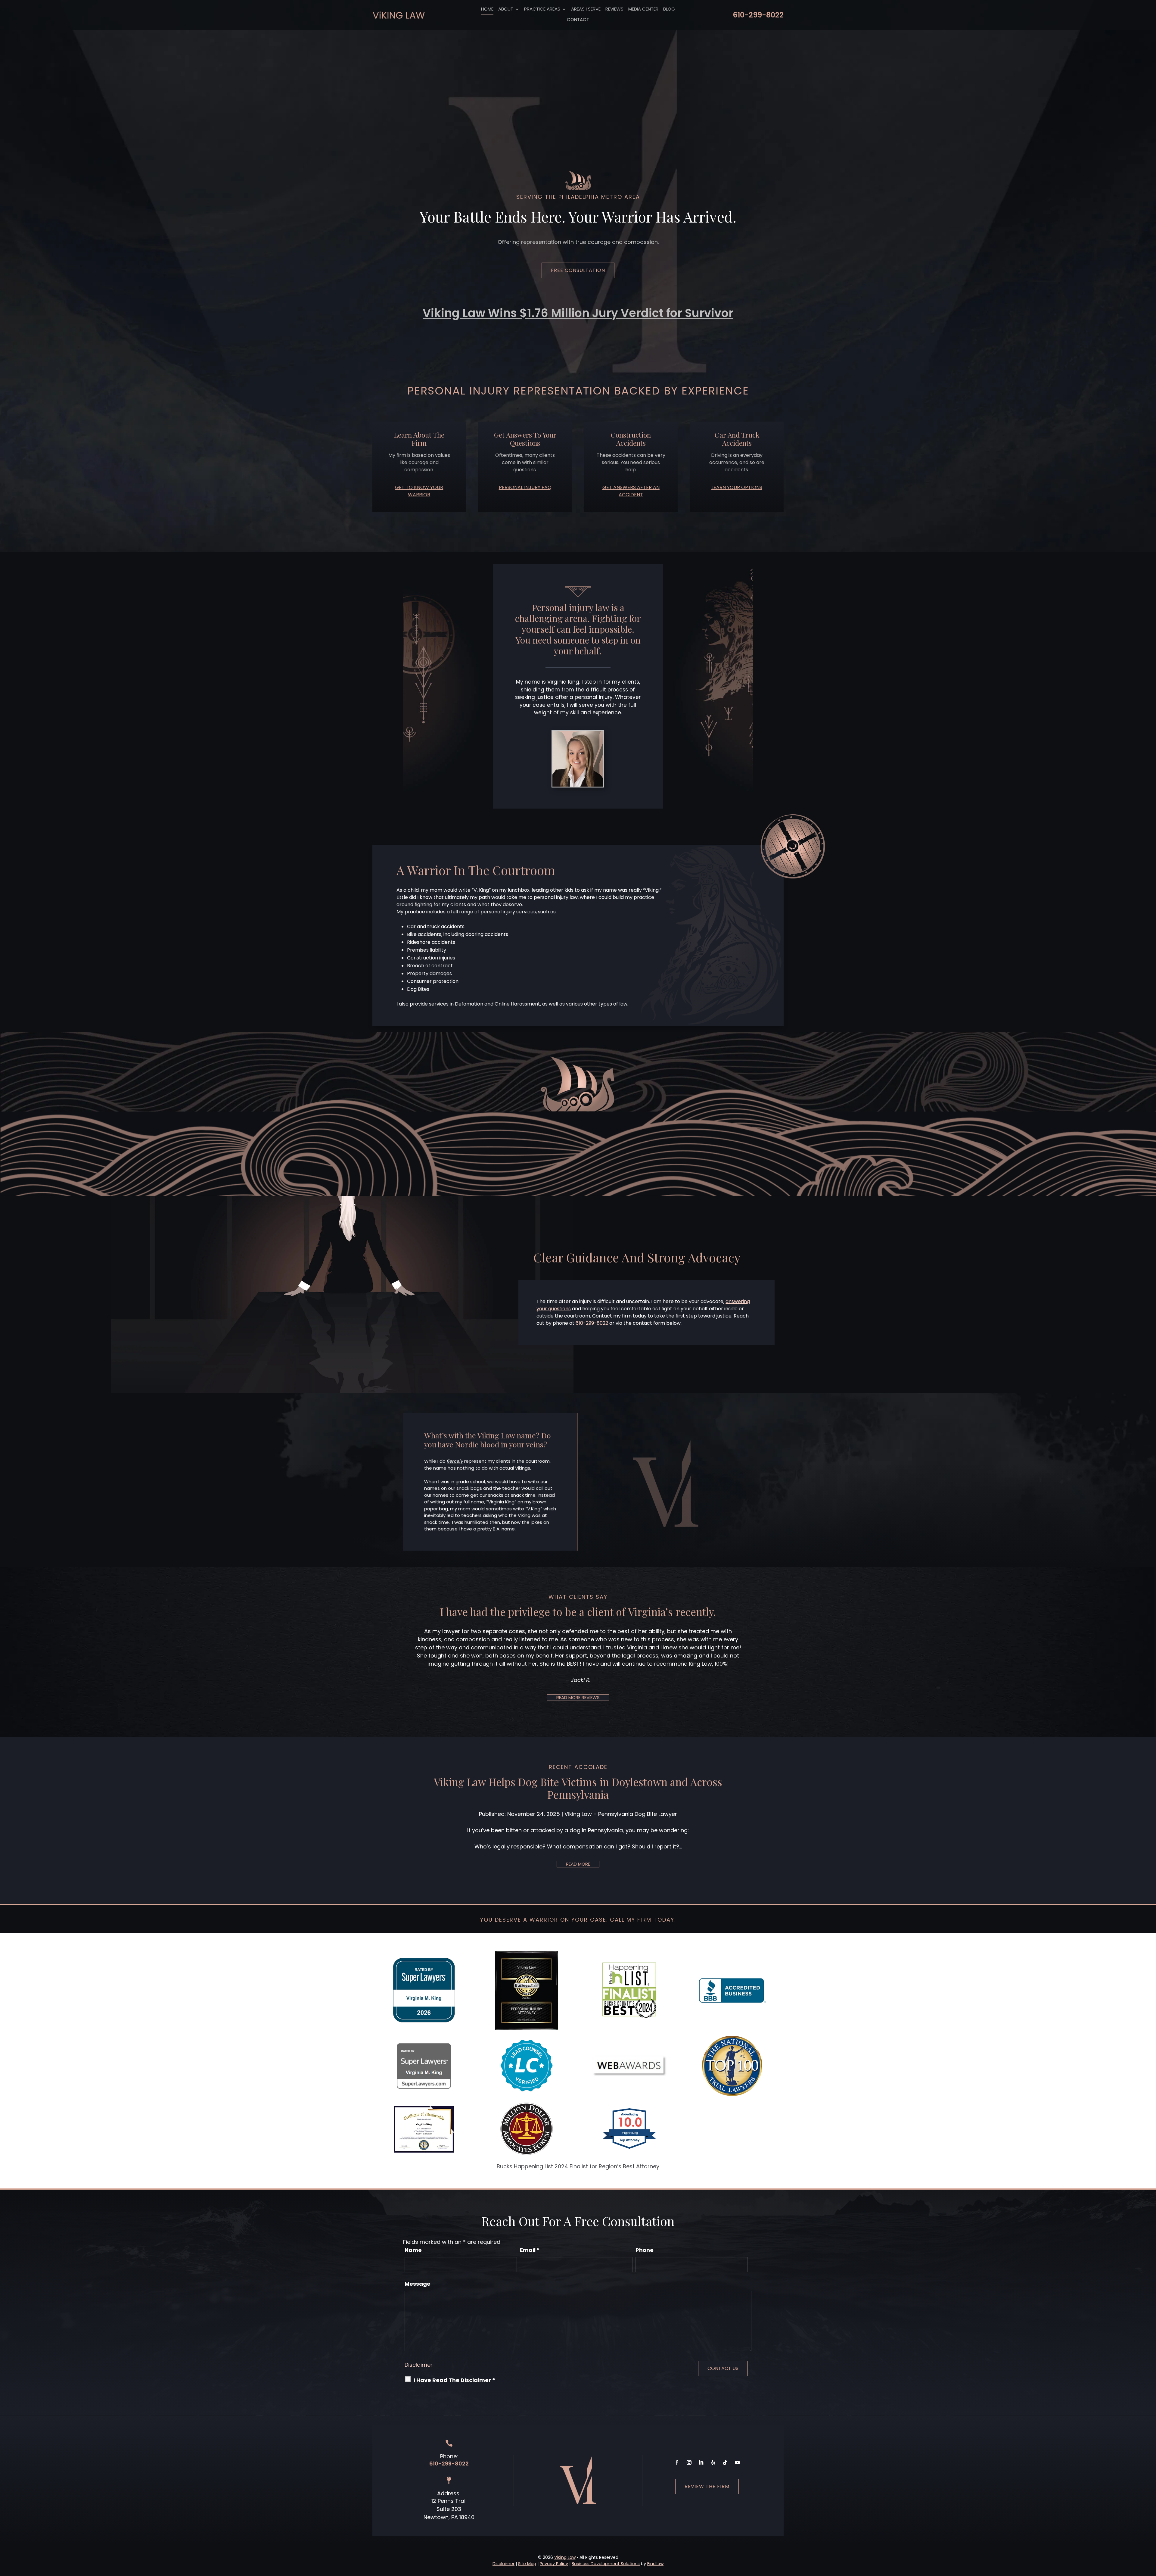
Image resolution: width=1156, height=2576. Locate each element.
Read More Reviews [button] (578, 1697)
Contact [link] (578, 20)
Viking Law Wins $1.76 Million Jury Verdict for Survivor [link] (578, 313)
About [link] (506, 9)
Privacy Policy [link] (554, 2564)
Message (418, 2284)
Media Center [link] (643, 9)
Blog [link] (669, 9)
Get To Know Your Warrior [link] (419, 491)
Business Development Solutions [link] (606, 2564)
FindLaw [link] (655, 2564)
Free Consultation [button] (578, 270)
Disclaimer (419, 2365)
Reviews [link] (614, 9)
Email (530, 2250)
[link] (399, 15)
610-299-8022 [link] (758, 15)
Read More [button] (578, 1864)
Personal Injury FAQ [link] (525, 487)
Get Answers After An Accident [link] (631, 491)
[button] (677, 2462)
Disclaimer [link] (503, 2564)
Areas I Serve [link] (586, 9)
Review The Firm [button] (707, 2486)
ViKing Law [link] (565, 2557)
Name (413, 2250)
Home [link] (487, 9)
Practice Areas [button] (542, 9)
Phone (645, 2250)
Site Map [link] (527, 2564)
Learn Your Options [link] (737, 487)
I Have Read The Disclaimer (454, 2380)
